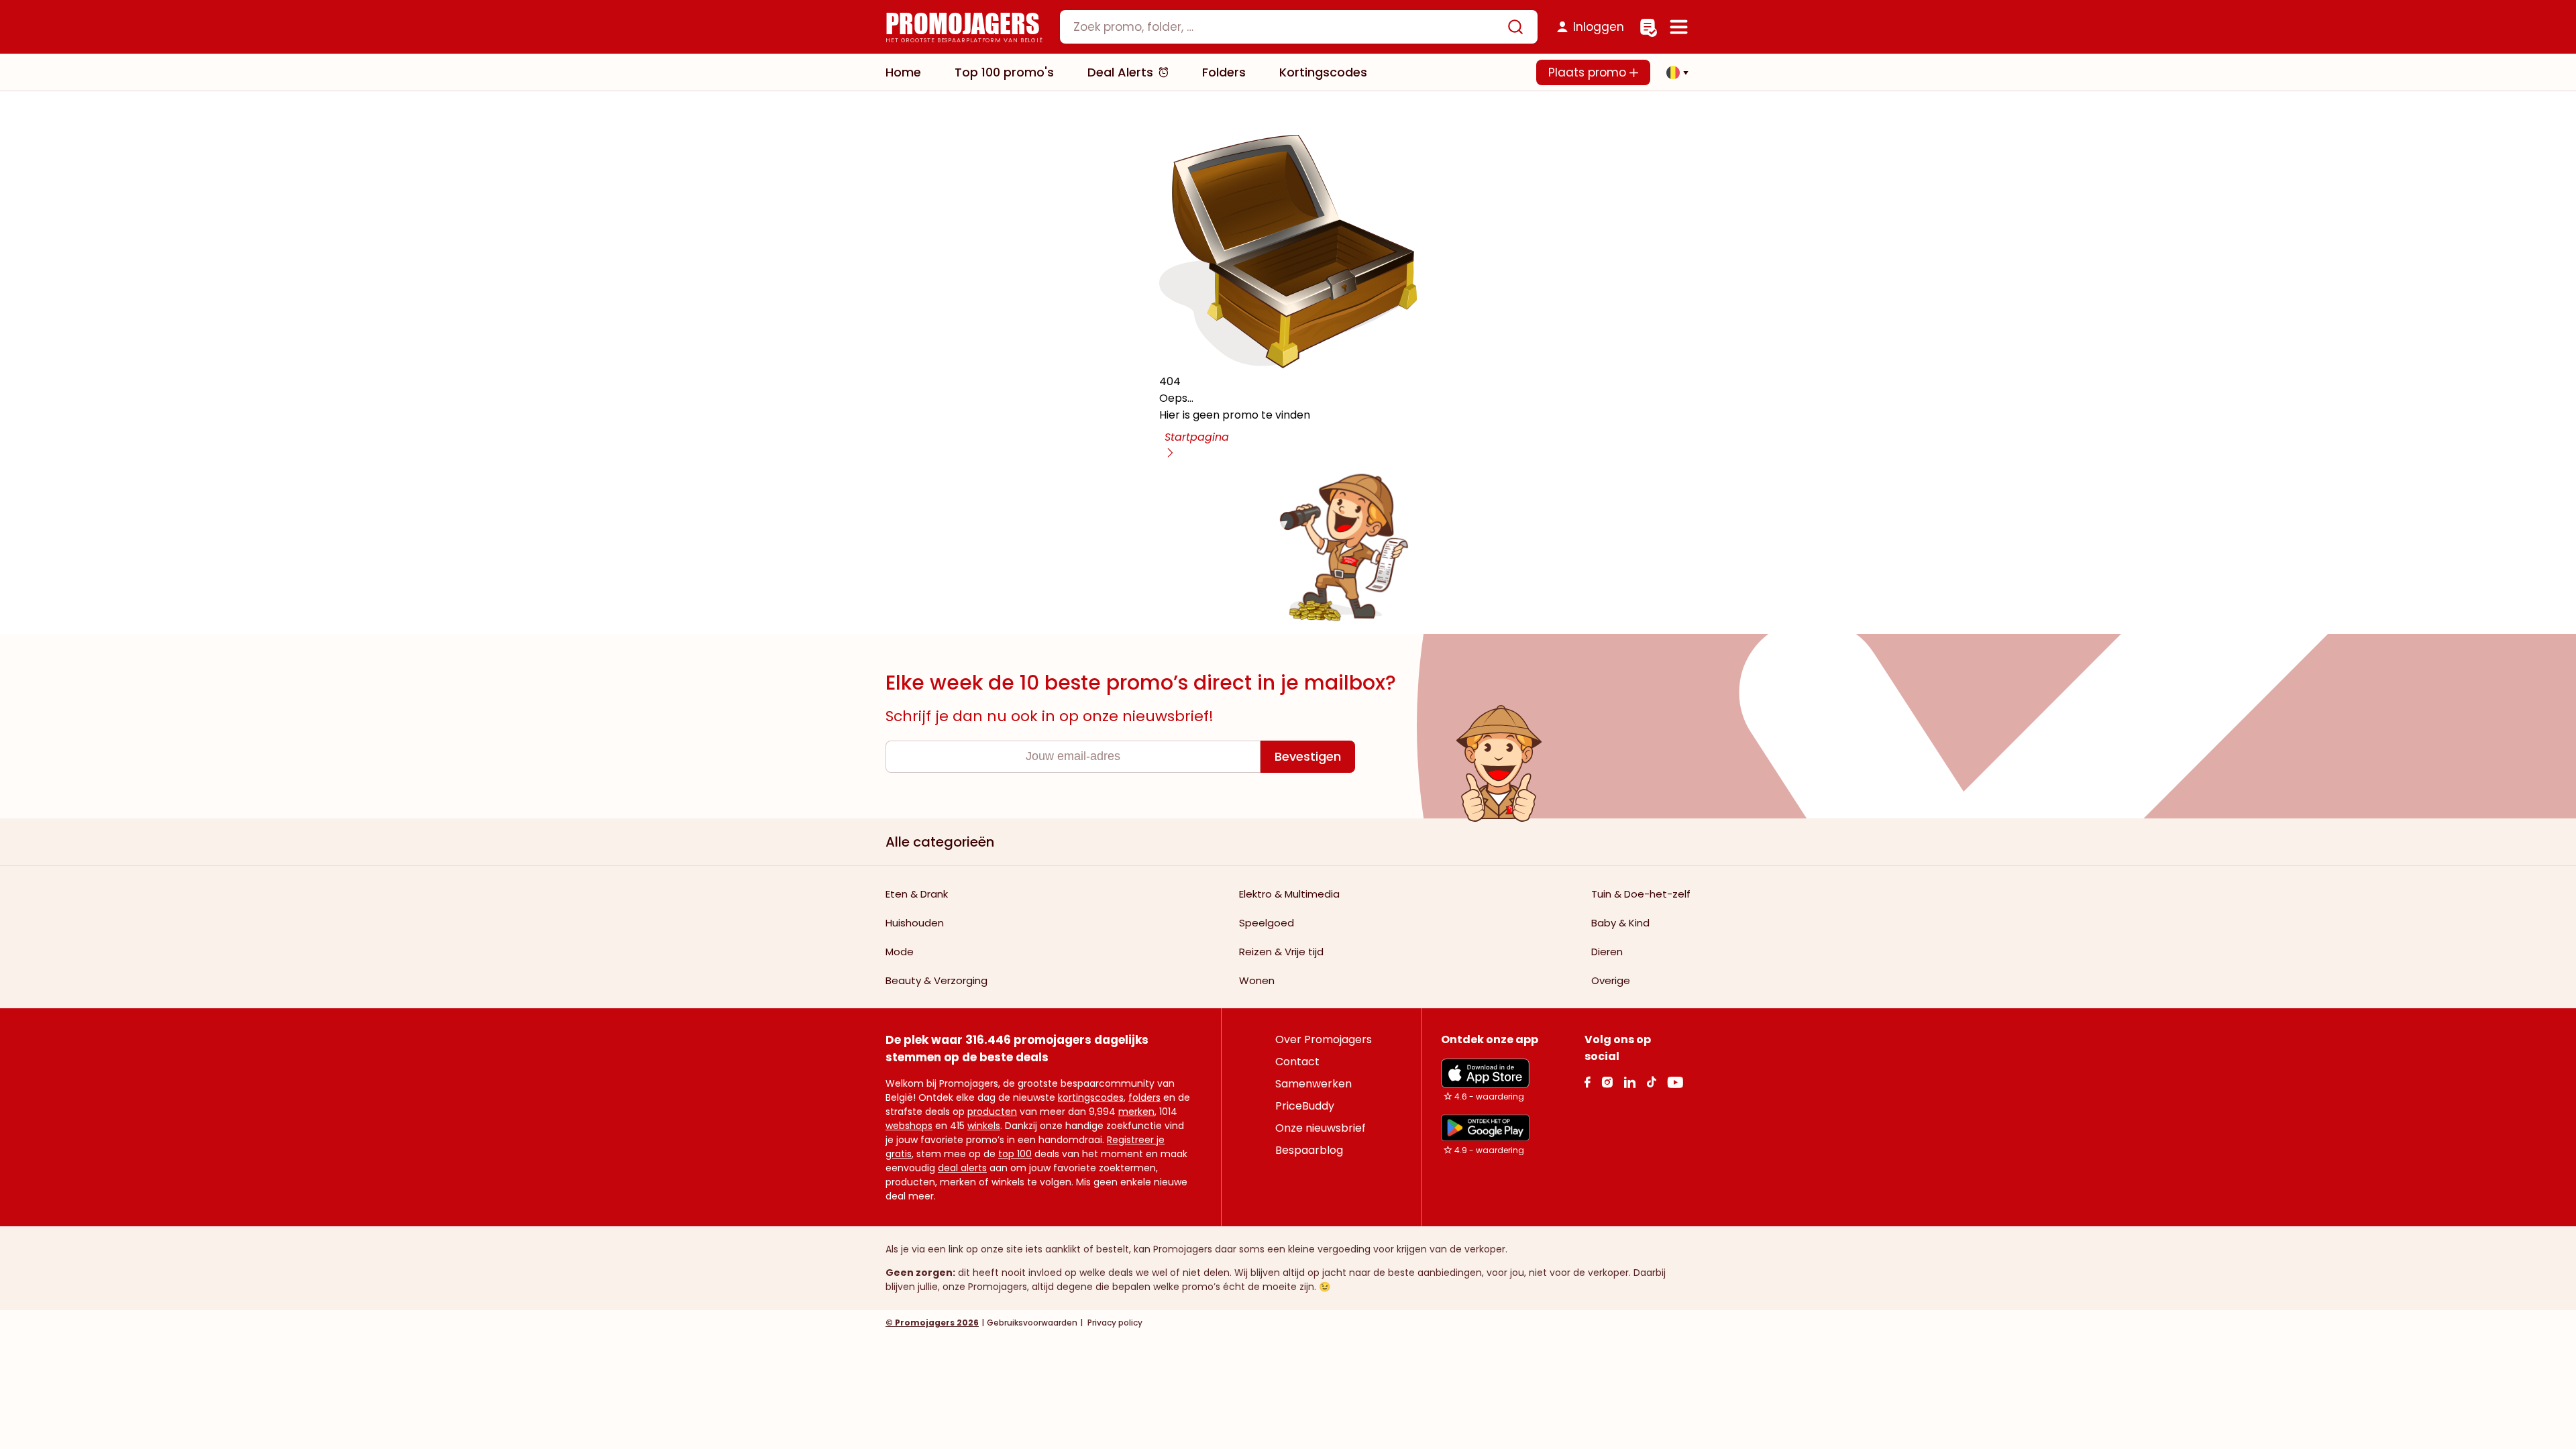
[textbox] (1287, 27)
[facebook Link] (1588, 1082)
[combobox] (1299, 27)
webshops (909, 1126)
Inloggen (1599, 27)
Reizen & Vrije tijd (1281, 952)
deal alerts (962, 1168)
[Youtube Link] (1675, 1082)
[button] (1674, 72)
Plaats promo (1589, 72)
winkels (984, 1126)
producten (992, 1112)
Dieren (1607, 952)
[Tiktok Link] (1651, 1082)
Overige (1611, 980)
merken (1136, 1112)
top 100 (1015, 1154)
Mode (900, 952)
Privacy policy (1114, 1323)
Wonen (1257, 980)
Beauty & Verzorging (936, 980)
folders (1144, 1097)
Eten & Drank (917, 894)
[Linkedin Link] (1629, 1082)
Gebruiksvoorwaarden (1032, 1323)
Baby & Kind (1620, 923)
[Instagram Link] (1607, 1082)
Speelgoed (1267, 923)
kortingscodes (1091, 1097)
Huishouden (915, 923)
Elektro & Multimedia (1289, 894)
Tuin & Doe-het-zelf (1641, 894)
